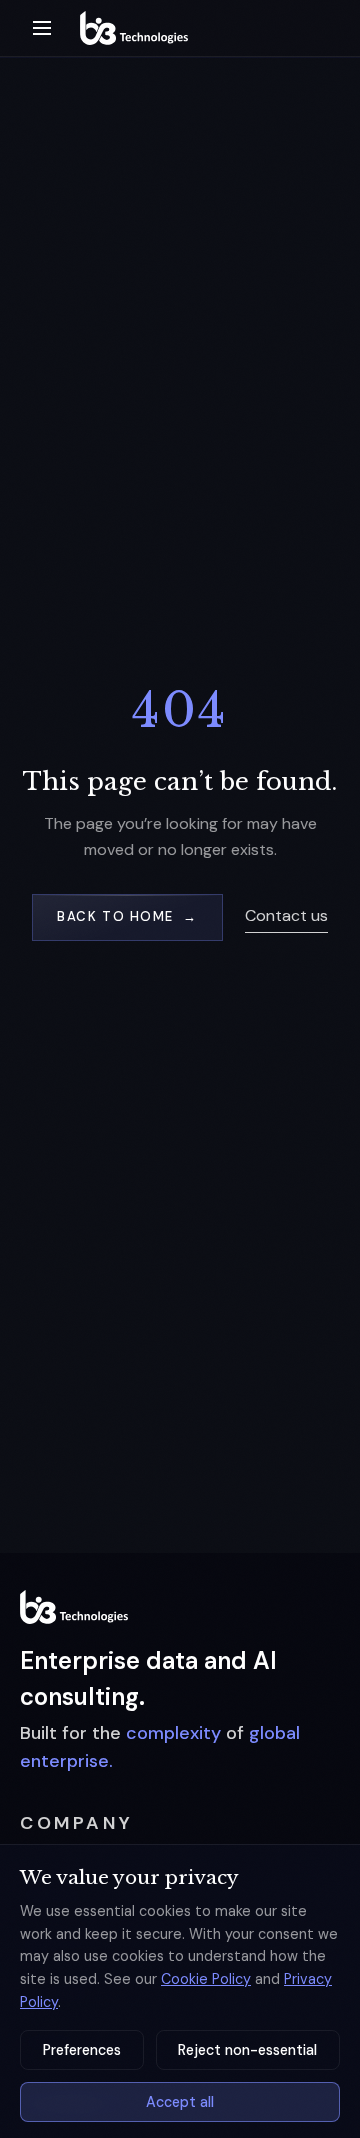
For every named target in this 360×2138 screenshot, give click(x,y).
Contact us (286, 915)
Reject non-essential (247, 2050)
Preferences (82, 2050)
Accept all (180, 2102)
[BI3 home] (74, 1607)
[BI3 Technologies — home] (134, 28)
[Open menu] (42, 28)
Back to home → (127, 916)
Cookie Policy (206, 1979)
